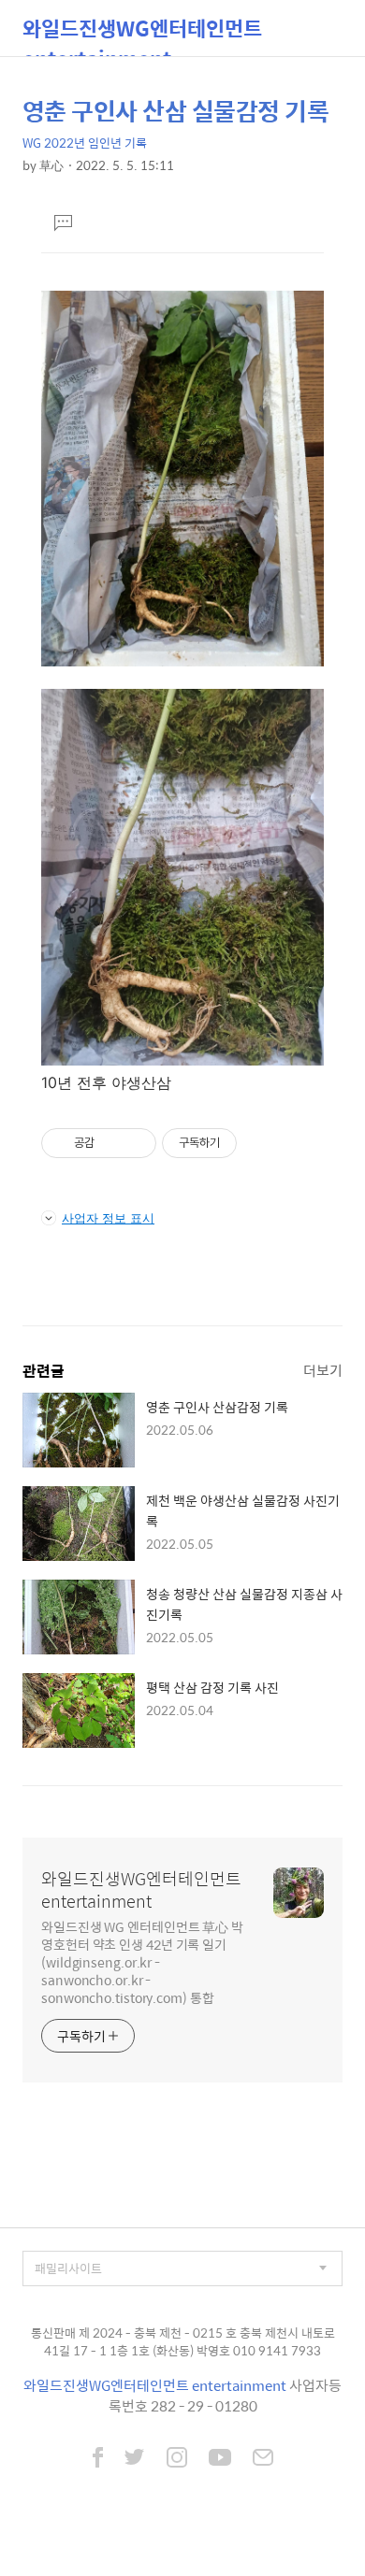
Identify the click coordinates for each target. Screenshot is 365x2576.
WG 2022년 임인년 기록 (85, 143)
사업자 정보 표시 (108, 1218)
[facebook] (98, 2459)
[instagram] (177, 2459)
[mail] (263, 2459)
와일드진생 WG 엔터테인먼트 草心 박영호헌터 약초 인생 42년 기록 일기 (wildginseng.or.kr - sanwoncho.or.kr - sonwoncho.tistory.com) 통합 (142, 1961)
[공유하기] (112, 1143)
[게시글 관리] (135, 1143)
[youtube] (220, 2459)
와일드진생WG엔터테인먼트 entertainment (142, 34)
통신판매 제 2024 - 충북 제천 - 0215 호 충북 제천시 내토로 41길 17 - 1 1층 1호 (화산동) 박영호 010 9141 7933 (183, 2342)
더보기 (323, 1370)
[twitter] (135, 2459)
